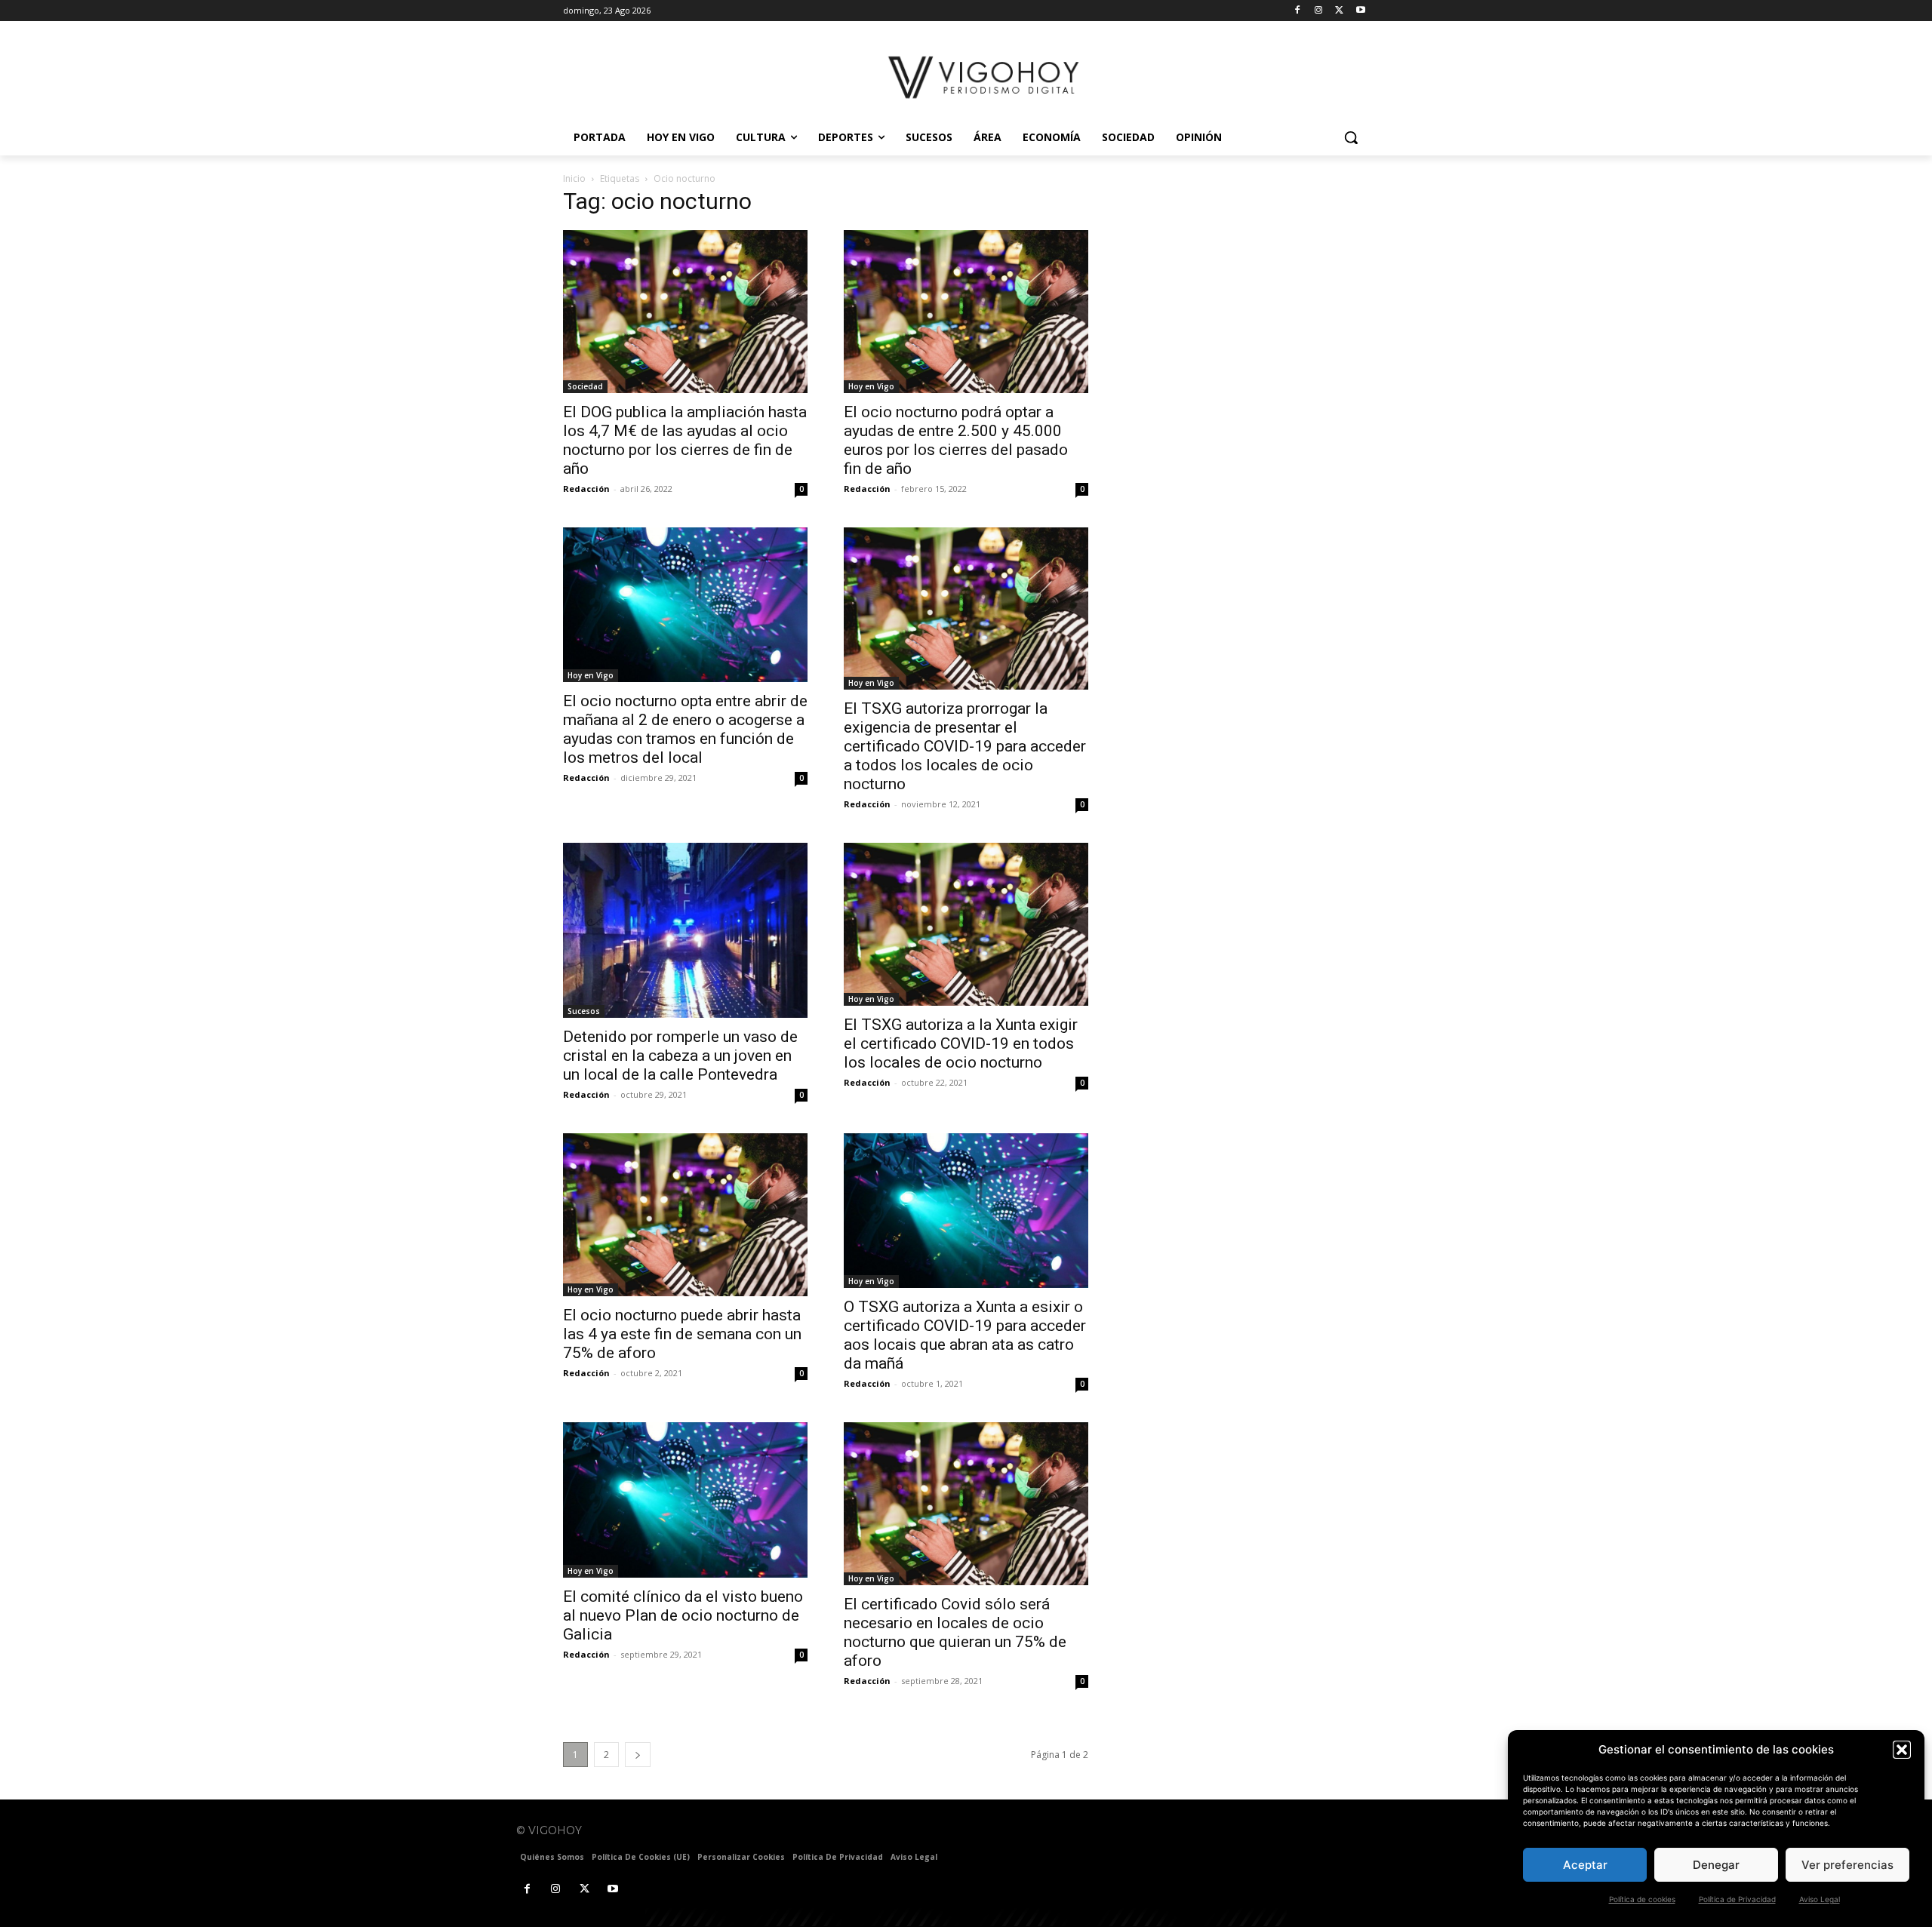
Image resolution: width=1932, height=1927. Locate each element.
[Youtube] (1360, 11)
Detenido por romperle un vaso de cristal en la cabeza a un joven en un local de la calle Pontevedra (680, 1056)
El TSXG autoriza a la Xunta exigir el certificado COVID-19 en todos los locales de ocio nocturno (961, 1043)
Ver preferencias (1847, 1865)
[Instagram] (1319, 11)
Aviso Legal (1820, 1899)
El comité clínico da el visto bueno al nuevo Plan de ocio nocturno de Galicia (683, 1615)
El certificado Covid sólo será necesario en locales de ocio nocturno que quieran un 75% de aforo (955, 1632)
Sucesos (584, 1011)
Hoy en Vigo (871, 386)
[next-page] (638, 1755)
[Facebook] (1298, 11)
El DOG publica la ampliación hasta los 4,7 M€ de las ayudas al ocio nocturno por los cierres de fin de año (685, 440)
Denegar (1716, 1865)
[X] (1339, 11)
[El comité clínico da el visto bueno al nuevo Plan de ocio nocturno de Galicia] (685, 1500)
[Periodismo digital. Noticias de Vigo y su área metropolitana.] (985, 77)
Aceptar (1585, 1865)
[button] (1902, 1750)
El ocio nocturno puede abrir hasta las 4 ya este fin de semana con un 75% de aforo (682, 1334)
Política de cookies (1642, 1899)
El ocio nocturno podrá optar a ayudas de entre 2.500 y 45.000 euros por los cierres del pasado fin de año (956, 440)
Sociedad (585, 386)
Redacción (586, 489)
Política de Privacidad (1737, 1899)
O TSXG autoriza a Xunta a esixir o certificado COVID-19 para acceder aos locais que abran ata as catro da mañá (965, 1335)
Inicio (574, 178)
